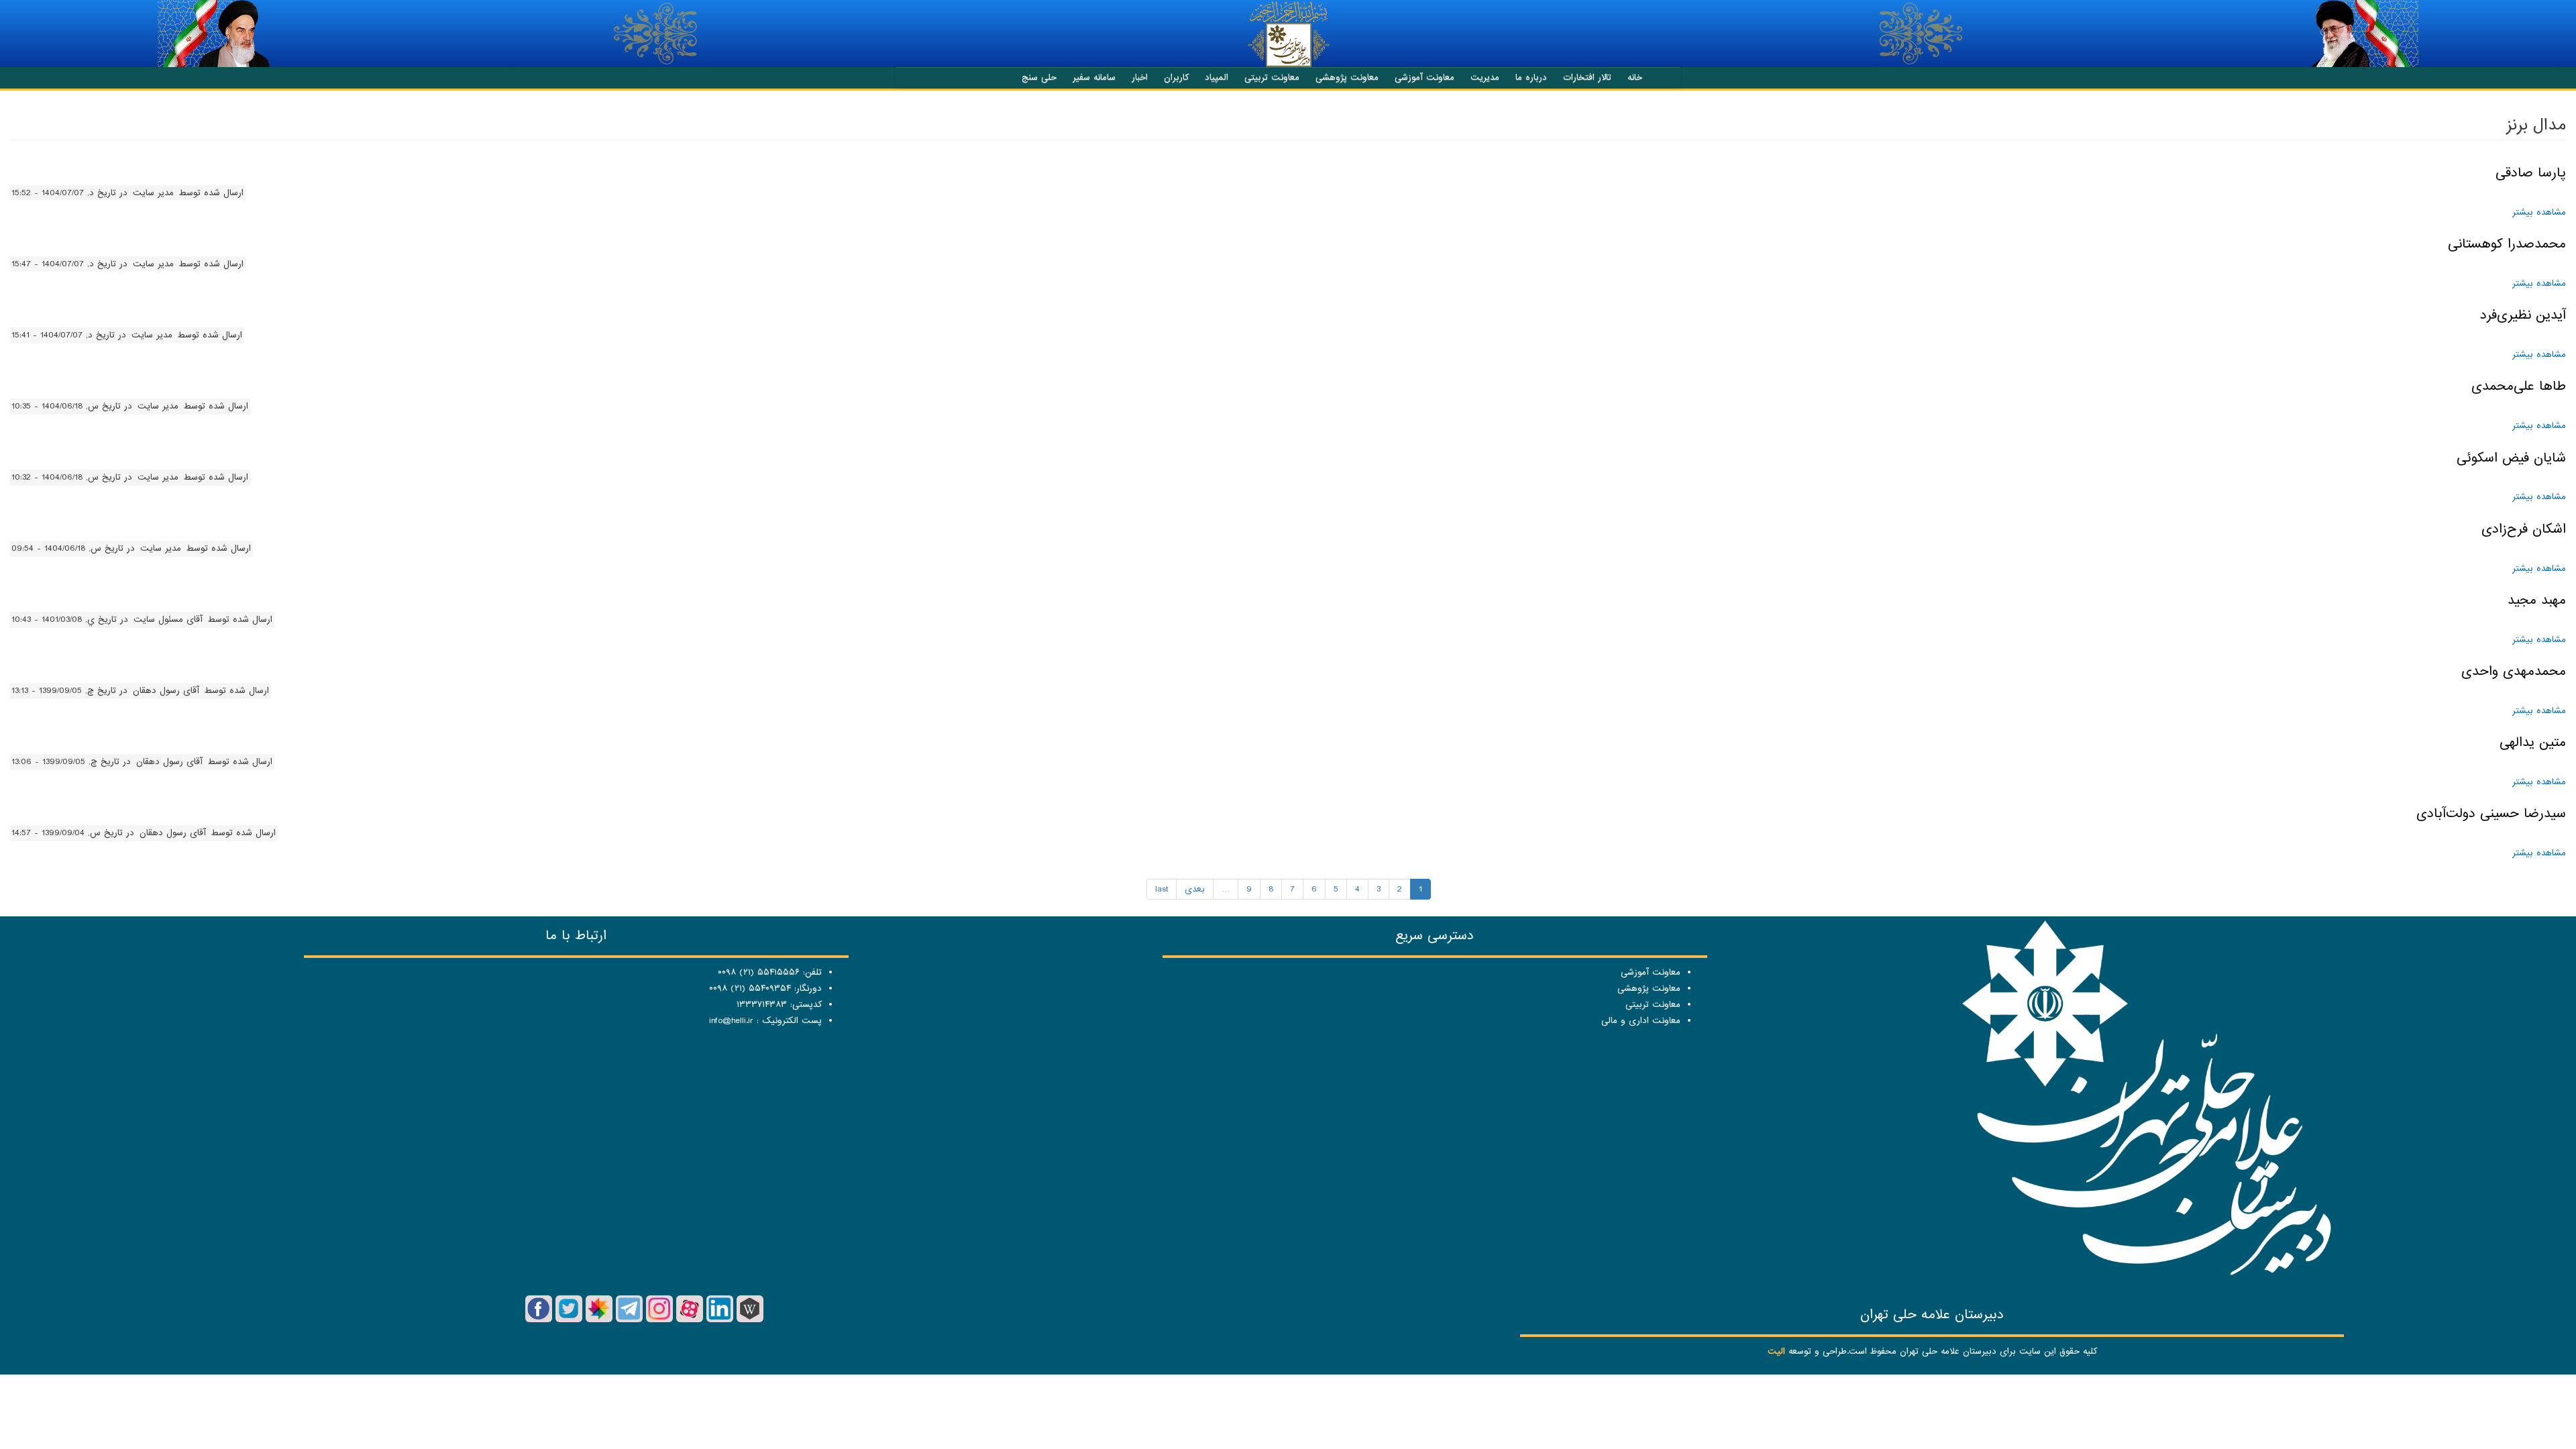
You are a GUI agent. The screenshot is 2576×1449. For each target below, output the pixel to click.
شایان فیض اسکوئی (2511, 458)
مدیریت (1485, 77)
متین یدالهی (2533, 743)
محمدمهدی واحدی (2514, 672)
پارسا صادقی (2531, 173)
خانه (1635, 77)
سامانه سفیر (1094, 77)
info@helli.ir (731, 1021)
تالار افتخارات (1587, 77)
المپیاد (1217, 77)
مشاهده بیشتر (2539, 212)
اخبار (1140, 77)
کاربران (1176, 77)
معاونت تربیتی (1272, 77)
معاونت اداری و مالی (1641, 1021)
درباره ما (1531, 77)
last (1162, 889)
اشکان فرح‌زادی (2524, 529)
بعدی (1195, 889)
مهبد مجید (2537, 600)
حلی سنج (1039, 77)
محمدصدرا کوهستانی (2507, 244)
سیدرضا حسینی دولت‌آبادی (2491, 814)
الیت (1776, 1351)
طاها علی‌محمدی (2519, 386)
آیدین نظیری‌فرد (2523, 315)
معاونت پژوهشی (1347, 77)
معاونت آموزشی (1425, 77)
